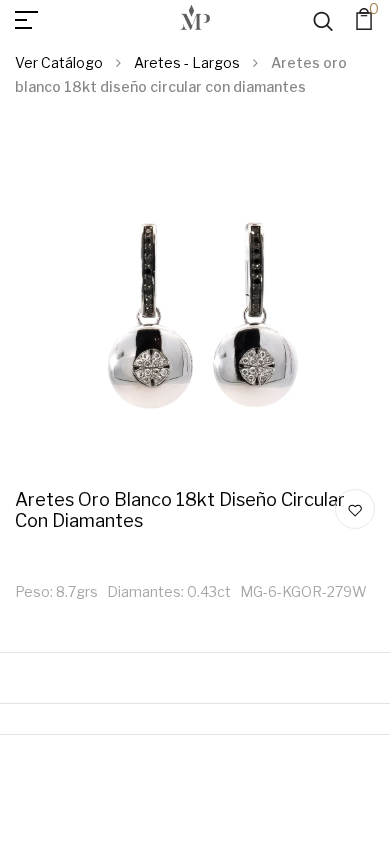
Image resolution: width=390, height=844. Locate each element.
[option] (195, 309)
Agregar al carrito (330, 42)
